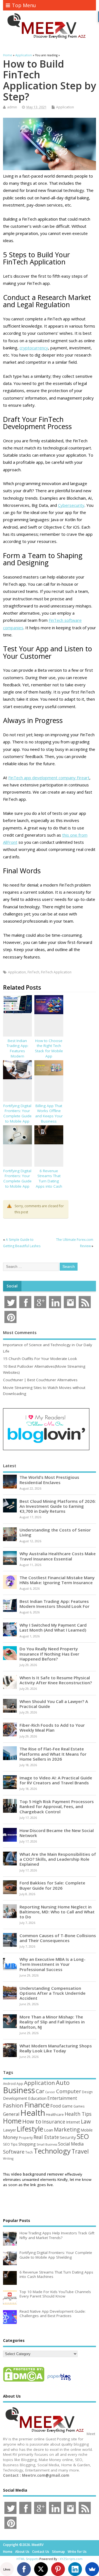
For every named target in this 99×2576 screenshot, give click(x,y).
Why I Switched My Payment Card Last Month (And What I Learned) (53, 1627)
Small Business (47, 2144)
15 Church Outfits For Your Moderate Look (40, 1359)
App (20, 2084)
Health (33, 2113)
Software (14, 2152)
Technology (52, 2151)
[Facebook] (24, 2569)
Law (86, 2121)
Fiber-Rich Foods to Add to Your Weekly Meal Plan (52, 1728)
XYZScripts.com (71, 2559)
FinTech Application (56, 972)
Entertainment (62, 2098)
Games (79, 2106)
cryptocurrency (34, 348)
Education (37, 2098)
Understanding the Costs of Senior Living (55, 1532)
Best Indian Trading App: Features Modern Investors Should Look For (17, 1056)
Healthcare (55, 2114)
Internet (73, 2122)
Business (19, 2090)
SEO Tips (10, 2144)
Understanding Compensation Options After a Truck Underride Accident (53, 1993)
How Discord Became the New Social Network (57, 1833)
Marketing (67, 2130)
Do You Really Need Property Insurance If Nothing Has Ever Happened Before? (49, 1654)
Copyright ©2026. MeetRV (23, 2545)
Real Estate (46, 2137)
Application (65, 107)
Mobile (87, 2130)
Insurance (54, 2122)
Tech (29, 2152)
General (11, 2114)
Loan (49, 2130)
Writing (8, 2158)
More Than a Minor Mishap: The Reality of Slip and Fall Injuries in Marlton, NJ (52, 2022)
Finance (37, 2105)
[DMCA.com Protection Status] (24, 2381)
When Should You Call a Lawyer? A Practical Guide (54, 1704)
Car (40, 2091)
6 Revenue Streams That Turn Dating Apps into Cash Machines (49, 1181)
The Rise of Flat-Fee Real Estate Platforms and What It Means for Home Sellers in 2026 (53, 1754)
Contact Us (41, 2552)
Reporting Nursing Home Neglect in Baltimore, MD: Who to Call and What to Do (57, 1912)
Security (68, 2137)
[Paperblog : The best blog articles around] (59, 2381)
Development (15, 2098)
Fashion (13, 2105)
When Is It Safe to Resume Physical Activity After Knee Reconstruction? (56, 1680)
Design (87, 2092)
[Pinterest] (58, 2569)
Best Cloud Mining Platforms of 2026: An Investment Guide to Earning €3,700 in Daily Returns (58, 1506)
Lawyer (9, 2130)
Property (26, 2138)
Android (9, 2084)
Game (67, 2106)
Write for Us (77, 2552)
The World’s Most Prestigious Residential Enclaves (49, 1480)
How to (32, 2121)
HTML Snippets (28, 2559)
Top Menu (24, 5)
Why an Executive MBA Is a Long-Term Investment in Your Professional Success (53, 1964)
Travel (80, 2151)
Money (11, 2137)
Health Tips (78, 2114)
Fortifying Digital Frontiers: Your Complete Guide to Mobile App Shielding (17, 1116)
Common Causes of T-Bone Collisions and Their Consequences (58, 1938)
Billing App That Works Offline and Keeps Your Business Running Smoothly (49, 1119)
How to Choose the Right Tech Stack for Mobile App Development (49, 1051)
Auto (63, 2082)
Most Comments (20, 1332)
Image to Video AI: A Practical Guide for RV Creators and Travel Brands (56, 1780)
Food (56, 2106)
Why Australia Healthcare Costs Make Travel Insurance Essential (58, 1556)
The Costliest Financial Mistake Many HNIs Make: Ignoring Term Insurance (57, 1580)
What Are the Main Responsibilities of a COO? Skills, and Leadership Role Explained (58, 1859)
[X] (41, 2569)
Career (50, 2092)
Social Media (71, 2144)
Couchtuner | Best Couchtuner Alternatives (40, 1380)
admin (12, 107)
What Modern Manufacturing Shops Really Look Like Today (56, 2048)
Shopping (27, 2144)
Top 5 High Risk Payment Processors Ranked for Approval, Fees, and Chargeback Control (57, 1806)
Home (12, 2121)
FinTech (33, 972)
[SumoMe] (92, 2569)
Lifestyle (30, 2129)
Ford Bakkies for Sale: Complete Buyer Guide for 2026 (52, 1885)
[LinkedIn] (75, 2569)
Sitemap (58, 2552)
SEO (83, 2136)
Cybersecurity (71, 505)
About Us (22, 2552)
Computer (69, 2091)
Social (12, 1286)
